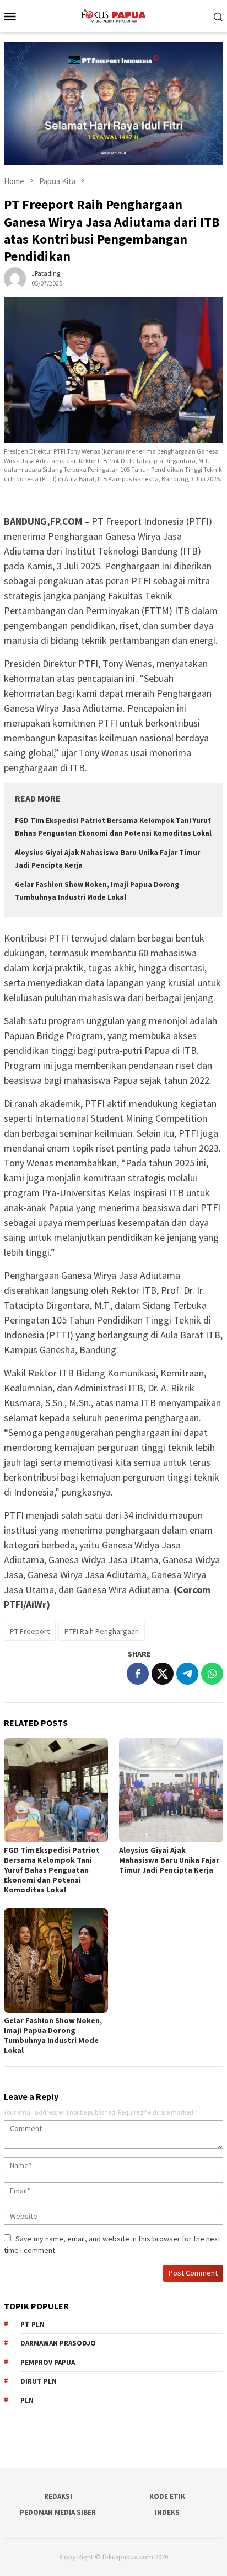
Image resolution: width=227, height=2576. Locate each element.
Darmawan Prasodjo (58, 2343)
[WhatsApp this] (212, 1674)
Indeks (167, 2512)
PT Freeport (30, 1631)
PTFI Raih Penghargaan (102, 1631)
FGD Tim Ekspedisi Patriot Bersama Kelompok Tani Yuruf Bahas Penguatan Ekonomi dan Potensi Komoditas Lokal (52, 1870)
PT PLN (33, 2324)
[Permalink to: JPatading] (15, 278)
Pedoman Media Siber (58, 2512)
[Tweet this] (163, 1674)
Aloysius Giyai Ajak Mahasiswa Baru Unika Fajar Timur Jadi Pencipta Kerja (169, 1860)
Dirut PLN (39, 2381)
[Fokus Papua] (113, 15)
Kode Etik (167, 2496)
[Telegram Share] (187, 1674)
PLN (27, 2400)
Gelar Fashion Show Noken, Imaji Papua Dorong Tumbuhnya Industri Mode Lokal (53, 2035)
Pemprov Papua (48, 2362)
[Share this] (138, 1674)
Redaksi (58, 2496)
